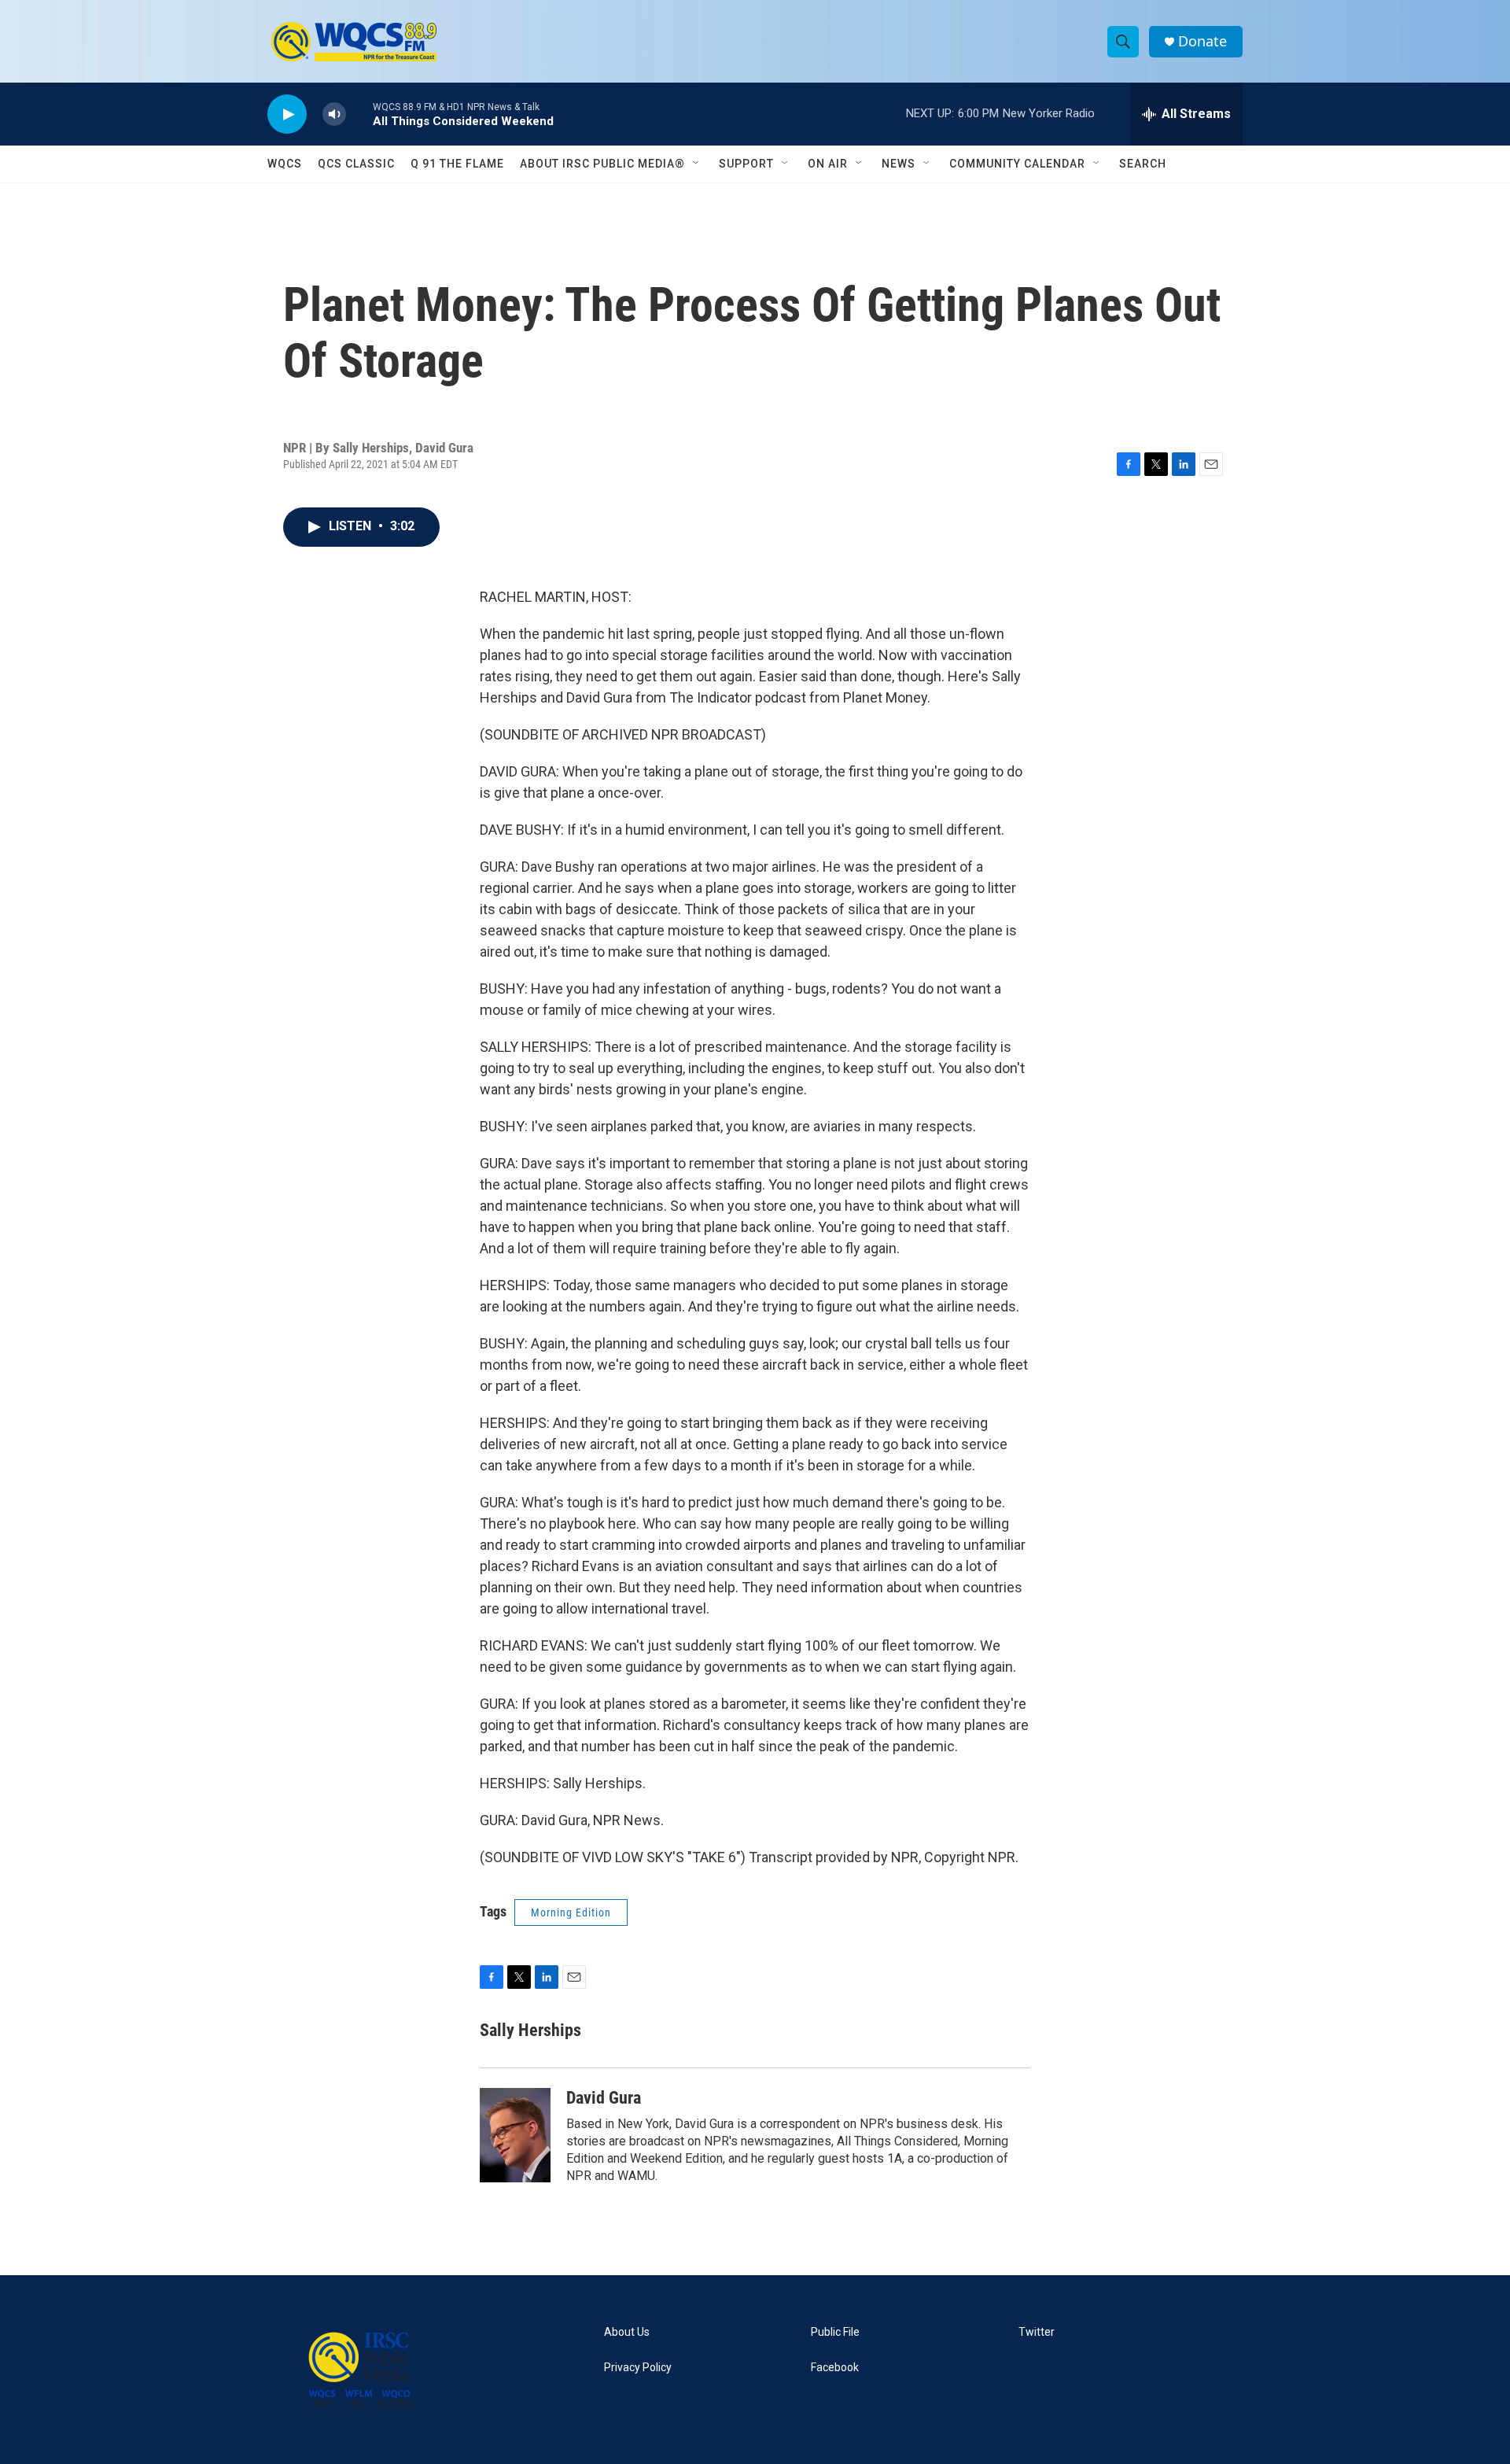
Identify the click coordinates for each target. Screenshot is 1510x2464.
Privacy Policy (638, 2368)
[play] (287, 114)
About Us (627, 2332)
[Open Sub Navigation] (697, 164)
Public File (835, 2332)
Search (1143, 164)
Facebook (835, 2368)
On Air (828, 164)
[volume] (334, 114)
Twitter (1037, 2332)
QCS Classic (356, 164)
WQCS (285, 164)
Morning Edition (571, 1913)
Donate (1202, 41)
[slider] (359, 114)
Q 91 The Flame (457, 164)
